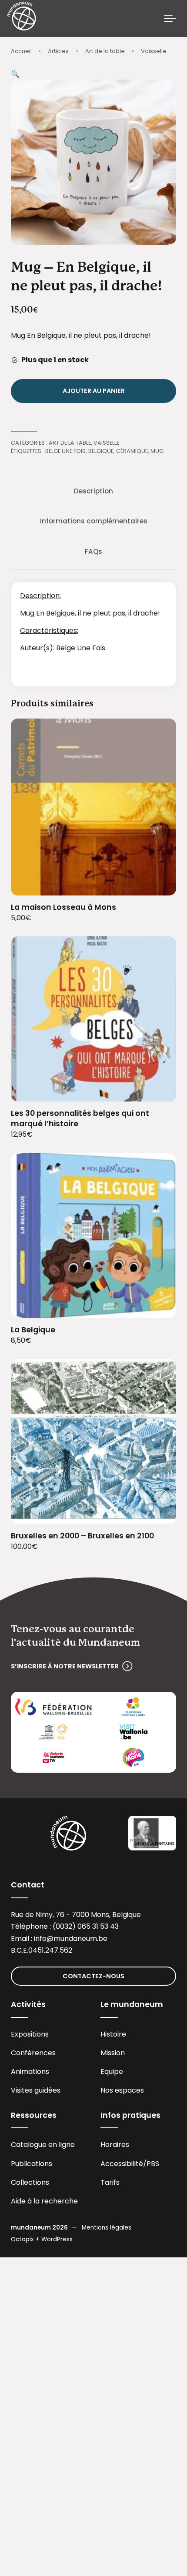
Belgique (101, 451)
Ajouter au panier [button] (159, 884)
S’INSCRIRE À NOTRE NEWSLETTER (65, 1666)
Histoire (113, 2034)
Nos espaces (122, 2090)
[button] (15, 74)
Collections (30, 2182)
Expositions (30, 2034)
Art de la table (105, 51)
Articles (58, 51)
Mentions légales (107, 2228)
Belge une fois (65, 451)
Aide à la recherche (44, 2201)
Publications (32, 2164)
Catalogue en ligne (43, 2145)
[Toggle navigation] (170, 19)
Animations (30, 2072)
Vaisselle (154, 51)
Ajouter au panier (94, 391)
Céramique (132, 451)
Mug (157, 451)
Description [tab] (93, 491)
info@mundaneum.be (71, 1939)
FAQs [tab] (93, 551)
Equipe (112, 2072)
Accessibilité (122, 2164)
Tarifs (110, 2182)
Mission (113, 2053)
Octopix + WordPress (42, 2239)
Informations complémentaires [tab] (94, 521)
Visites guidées (36, 2090)
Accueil (21, 51)
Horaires (115, 2145)
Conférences (33, 2053)
